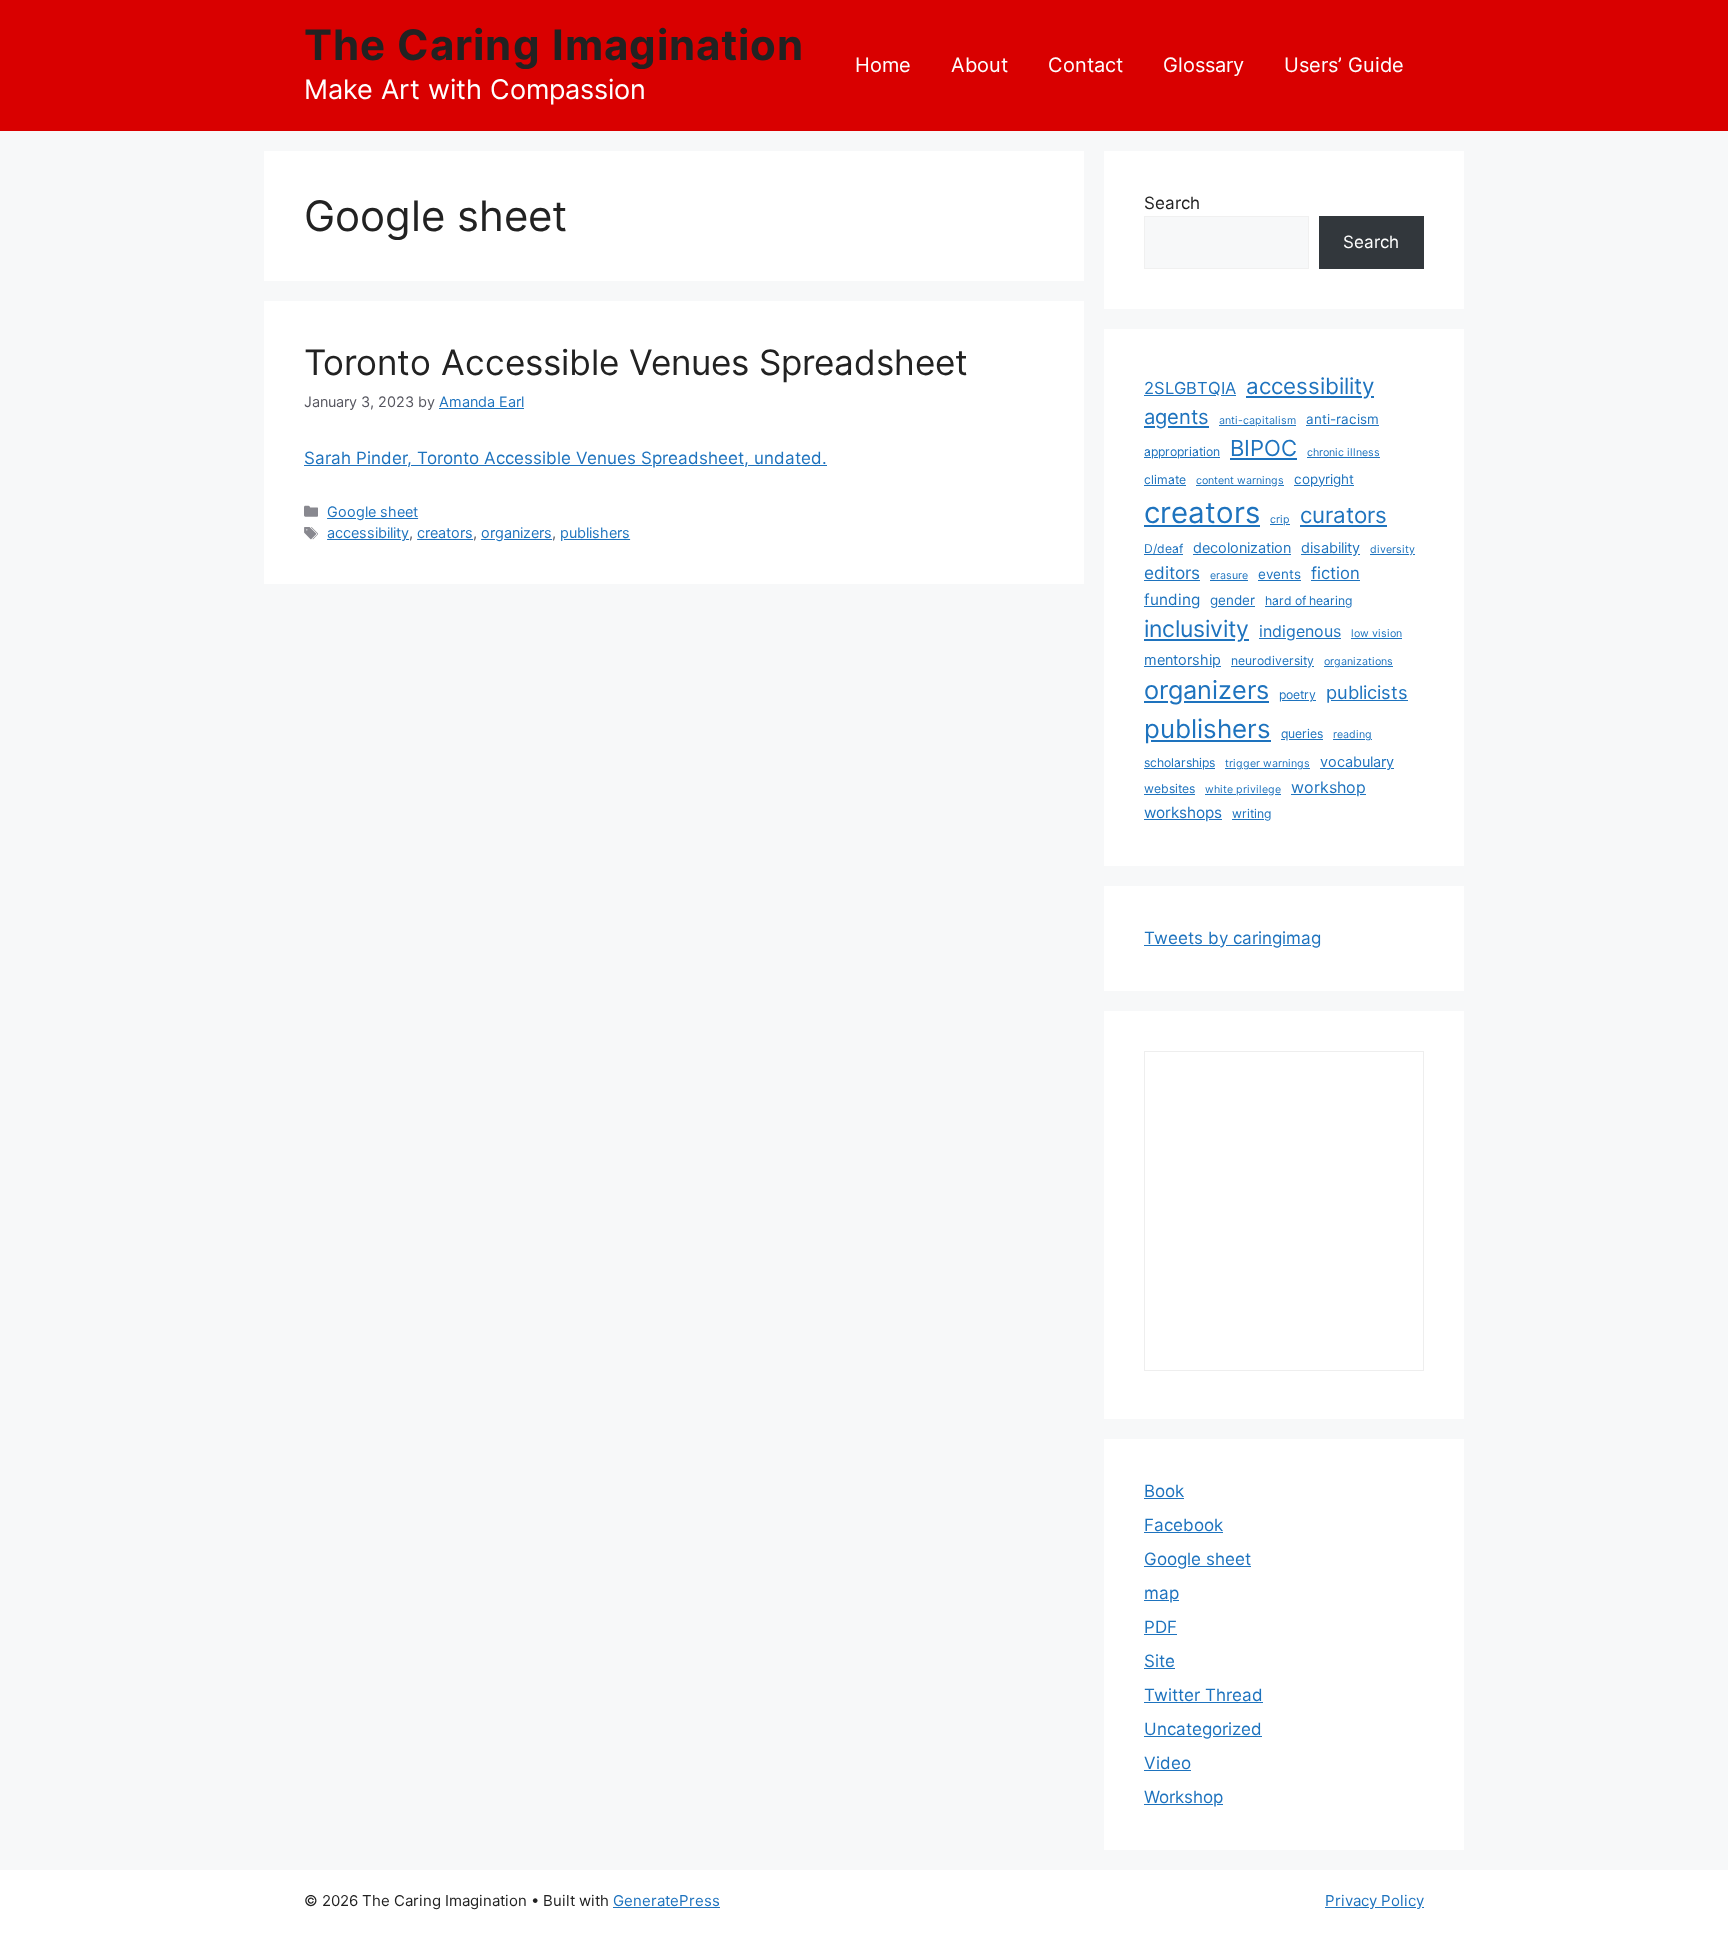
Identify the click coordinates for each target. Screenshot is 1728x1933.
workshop (1328, 787)
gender (1232, 600)
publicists (1367, 692)
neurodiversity (1272, 660)
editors (1172, 572)
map (1161, 1593)
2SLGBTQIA (1190, 388)
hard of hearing (1308, 600)
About (979, 65)
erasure (1229, 575)
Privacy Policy (1374, 1900)
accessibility (368, 532)
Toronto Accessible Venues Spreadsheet (636, 362)
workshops (1183, 812)
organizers (516, 532)
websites (1169, 788)
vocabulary (1357, 761)
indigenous (1300, 631)
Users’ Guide (1344, 65)
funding (1172, 599)
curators (1343, 514)
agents (1176, 416)
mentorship (1182, 659)
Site (1159, 1661)
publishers (595, 532)
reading (1352, 734)
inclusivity (1196, 629)
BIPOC (1263, 448)
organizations (1358, 661)
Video (1167, 1763)
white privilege (1243, 789)
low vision (1376, 633)
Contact (1085, 65)
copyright (1324, 479)
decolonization (1242, 547)
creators (445, 532)
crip (1280, 519)
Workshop (1183, 1797)
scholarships (1179, 762)
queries (1302, 733)
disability (1330, 547)
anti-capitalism (1257, 420)
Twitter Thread (1203, 1695)
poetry (1297, 694)
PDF (1160, 1627)
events (1279, 574)
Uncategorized (1203, 1729)
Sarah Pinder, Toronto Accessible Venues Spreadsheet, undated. (565, 458)
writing (1251, 813)
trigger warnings (1267, 763)
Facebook (1183, 1525)
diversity (1392, 549)
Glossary (1203, 65)
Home (883, 65)
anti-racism (1342, 419)
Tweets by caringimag (1232, 938)
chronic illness (1343, 452)
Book (1164, 1491)
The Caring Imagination (554, 44)
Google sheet (372, 511)
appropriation (1182, 451)
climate (1165, 479)
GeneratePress (666, 1900)
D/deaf (1163, 548)
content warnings (1240, 480)
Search (1172, 203)
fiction (1335, 573)
